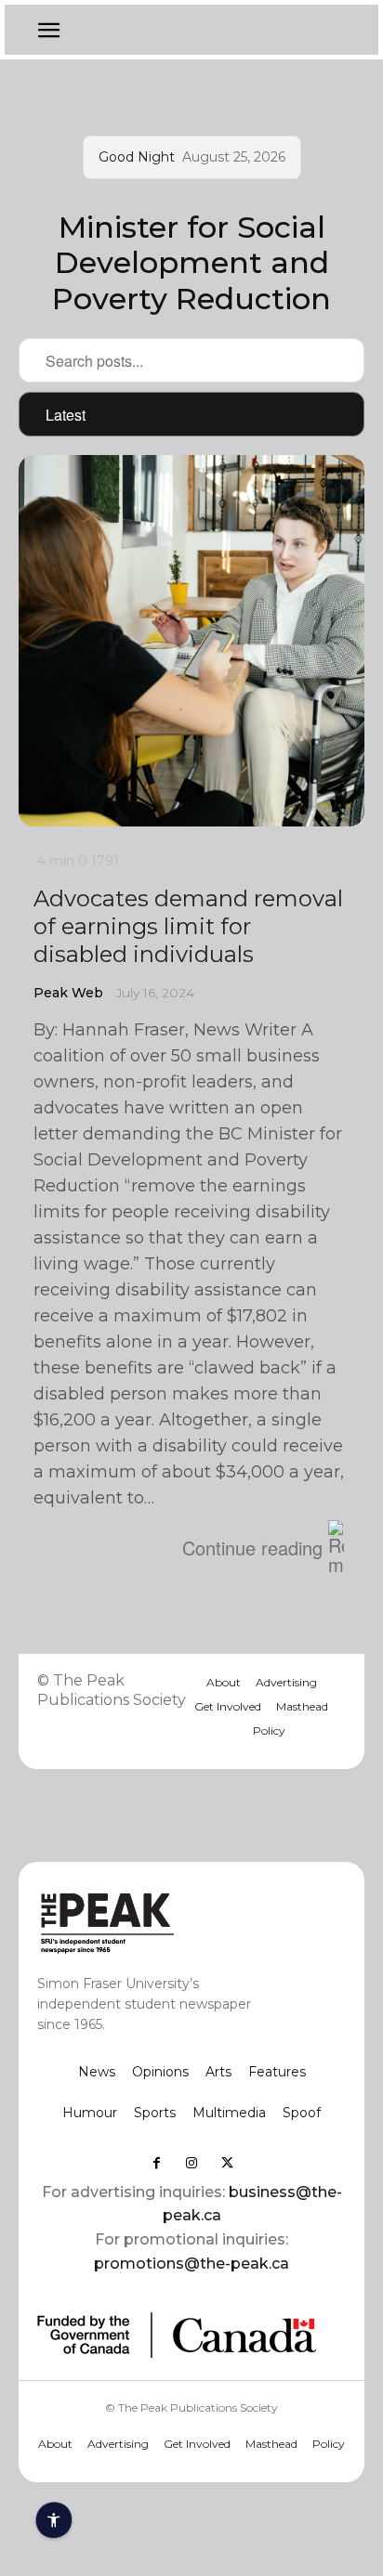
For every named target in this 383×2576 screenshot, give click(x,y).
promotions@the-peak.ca (191, 2264)
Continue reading (252, 1548)
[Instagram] (191, 2163)
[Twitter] (227, 2163)
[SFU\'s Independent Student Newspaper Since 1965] (161, 1922)
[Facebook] (156, 2163)
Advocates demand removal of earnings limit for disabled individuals (188, 926)
